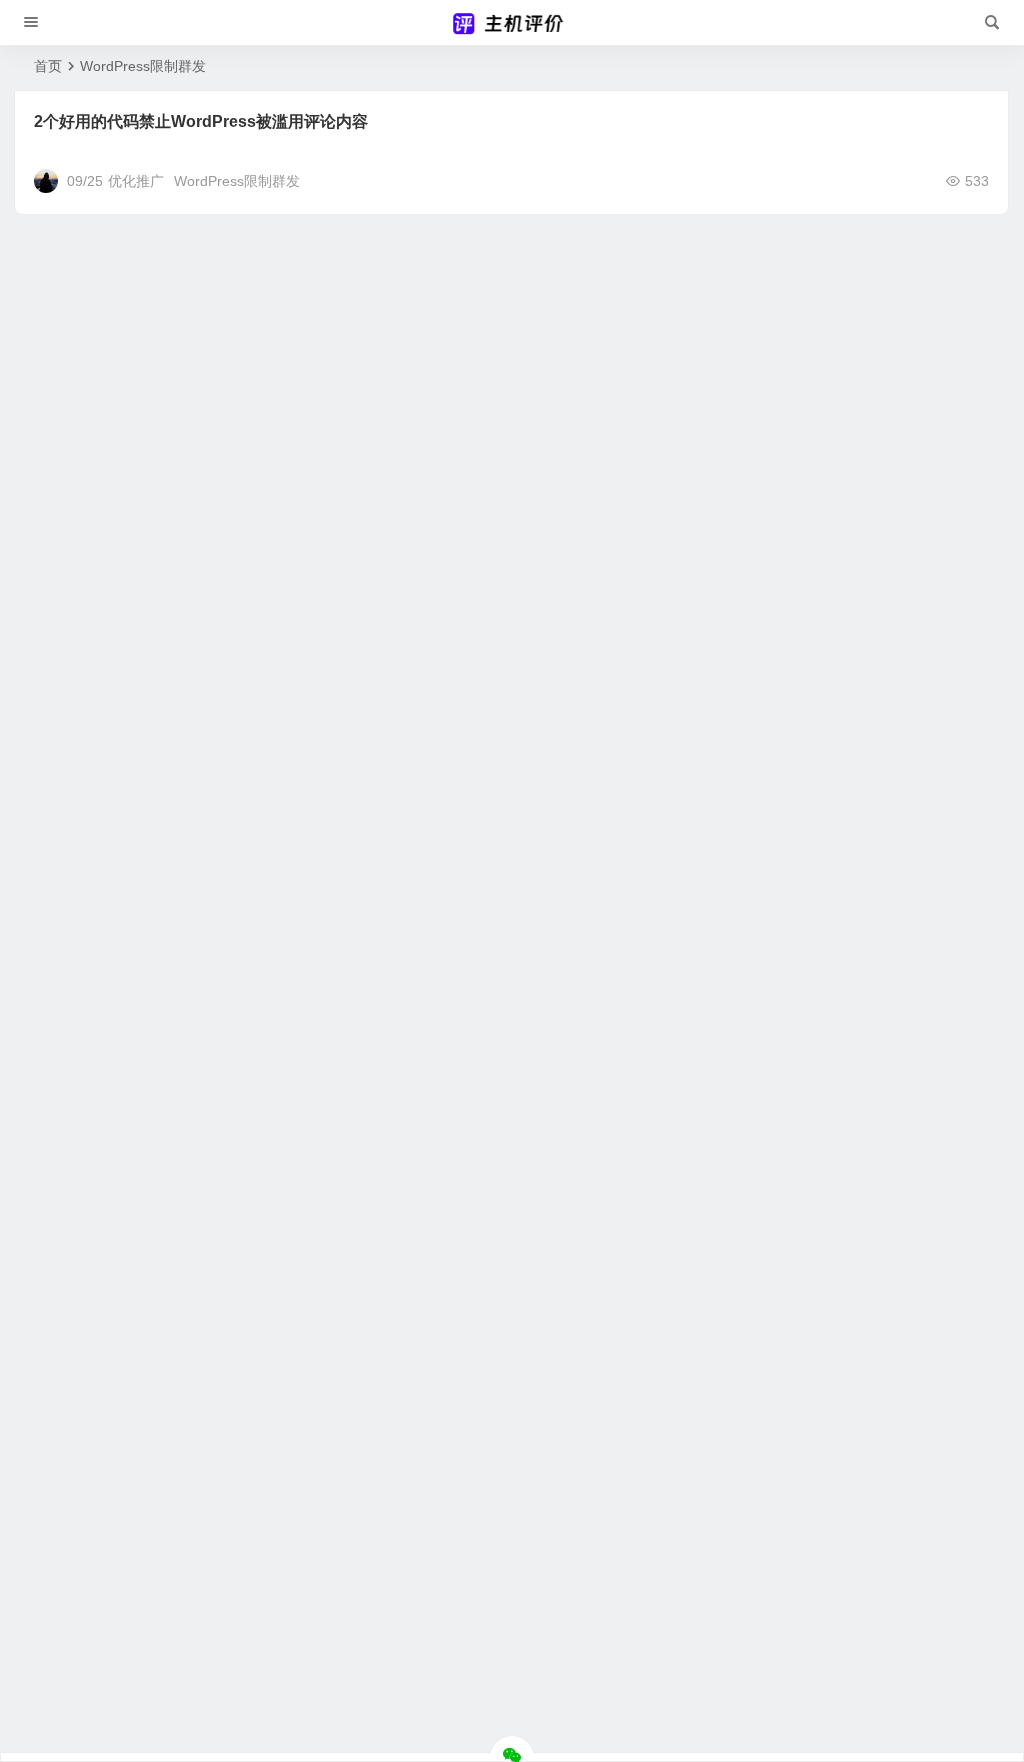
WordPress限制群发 (237, 181)
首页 (48, 66)
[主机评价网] (512, 23)
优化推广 (136, 181)
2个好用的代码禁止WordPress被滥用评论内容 (201, 121)
